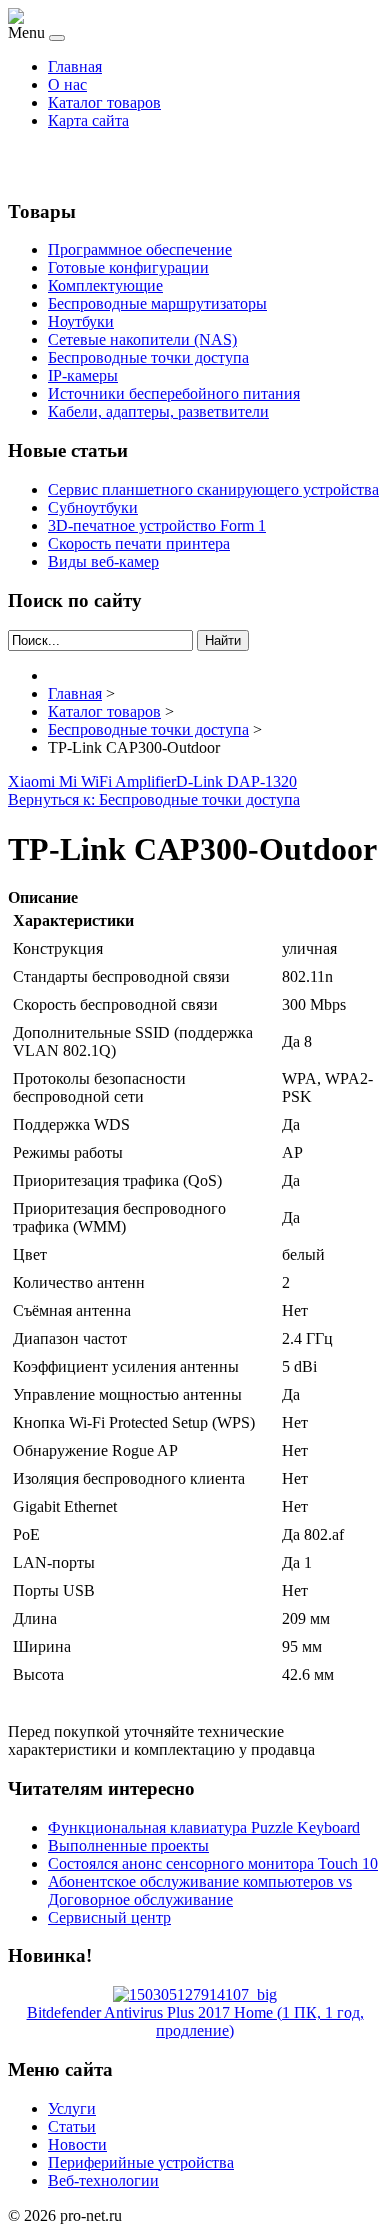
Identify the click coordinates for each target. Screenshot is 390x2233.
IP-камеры (83, 375)
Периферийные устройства (141, 2162)
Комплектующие (105, 285)
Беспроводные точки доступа (148, 357)
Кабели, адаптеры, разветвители (158, 411)
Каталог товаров (104, 102)
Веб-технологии (103, 2180)
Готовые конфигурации (128, 267)
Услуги (72, 2108)
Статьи (72, 2126)
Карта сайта (88, 120)
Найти (223, 640)
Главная (75, 66)
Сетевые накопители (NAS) (142, 339)
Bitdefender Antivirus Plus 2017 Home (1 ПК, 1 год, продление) (195, 2021)
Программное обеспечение (140, 249)
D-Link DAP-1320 (236, 781)
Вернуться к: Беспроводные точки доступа (154, 799)
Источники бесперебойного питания (174, 393)
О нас (67, 84)
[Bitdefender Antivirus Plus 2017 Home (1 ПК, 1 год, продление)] (195, 1994)
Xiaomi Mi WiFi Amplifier (92, 781)
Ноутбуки (81, 321)
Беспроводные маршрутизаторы (157, 303)
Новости (77, 2144)
